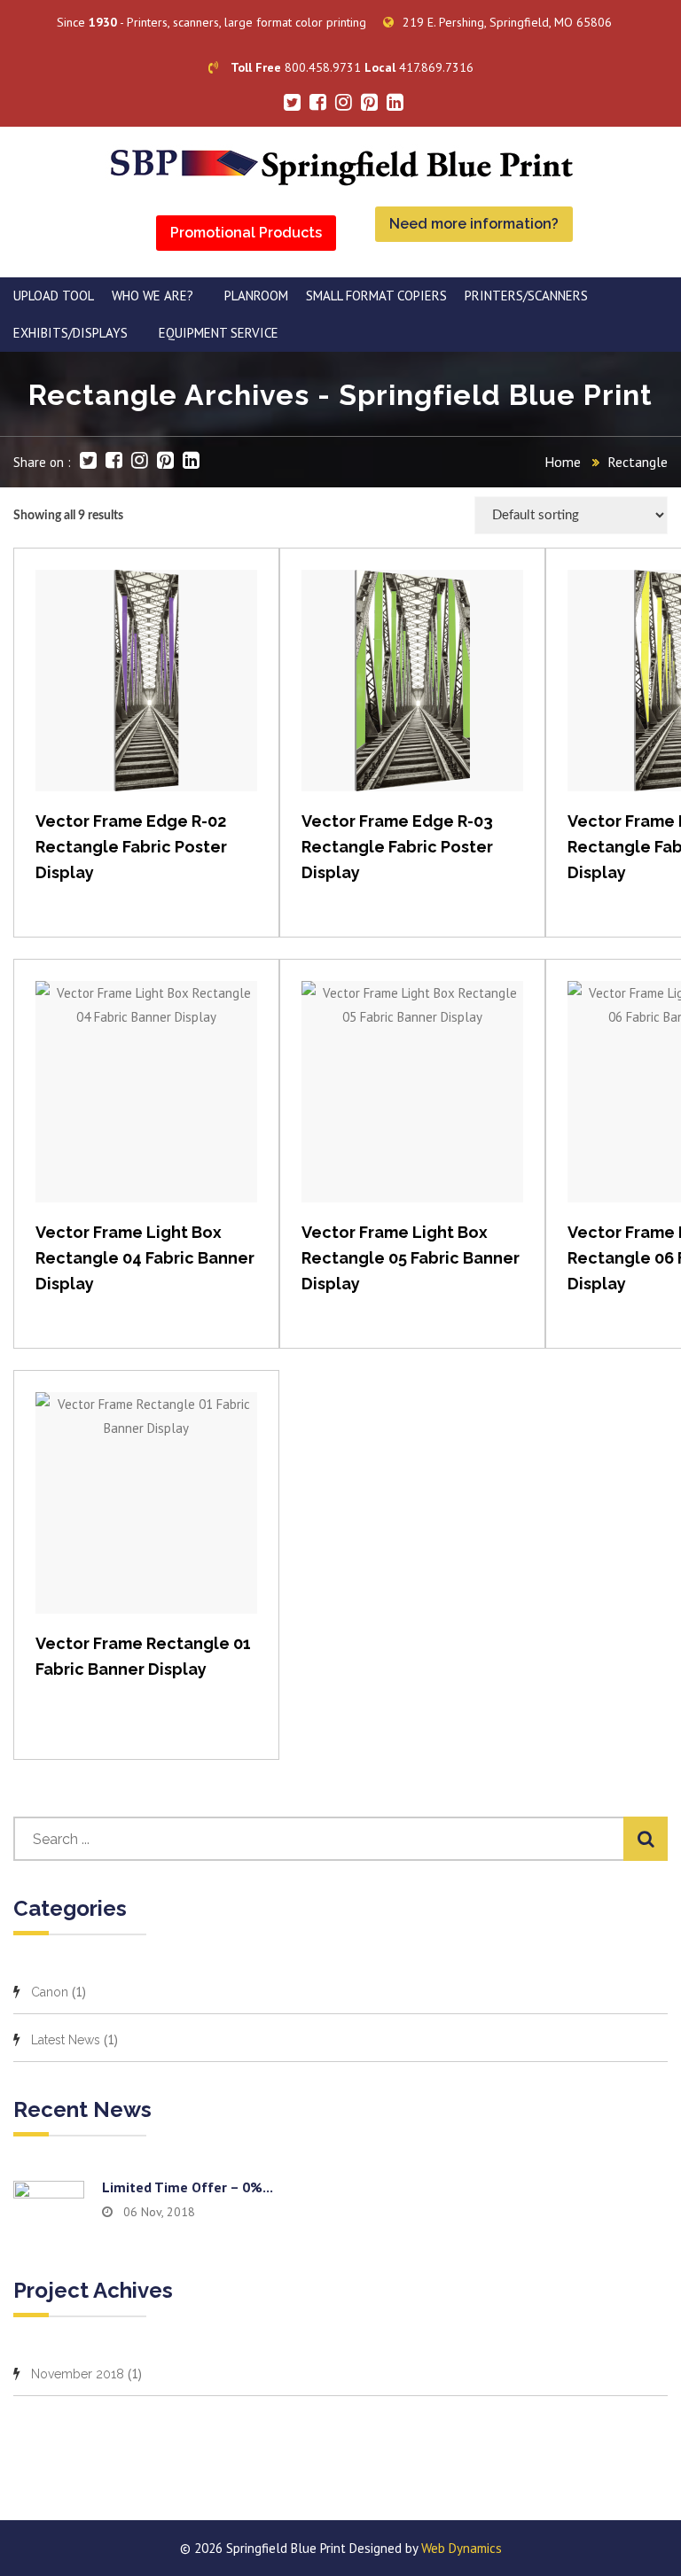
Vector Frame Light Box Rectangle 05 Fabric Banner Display (411, 1258)
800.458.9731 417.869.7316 (352, 67)
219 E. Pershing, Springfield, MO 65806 (507, 22)
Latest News (66, 2040)
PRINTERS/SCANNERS (526, 296)
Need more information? (474, 224)
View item (147, 699)
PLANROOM (256, 296)
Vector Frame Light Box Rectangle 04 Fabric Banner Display (145, 1258)
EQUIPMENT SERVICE (219, 333)
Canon (50, 1992)
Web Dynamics (462, 2548)
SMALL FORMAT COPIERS (376, 296)
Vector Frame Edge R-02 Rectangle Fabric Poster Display (131, 847)
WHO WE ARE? (153, 296)
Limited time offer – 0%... (188, 2187)
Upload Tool (54, 296)
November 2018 (78, 2374)
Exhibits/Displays (70, 333)
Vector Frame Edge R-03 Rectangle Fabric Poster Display (397, 847)
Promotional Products (246, 233)
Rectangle (638, 462)
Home (563, 462)
